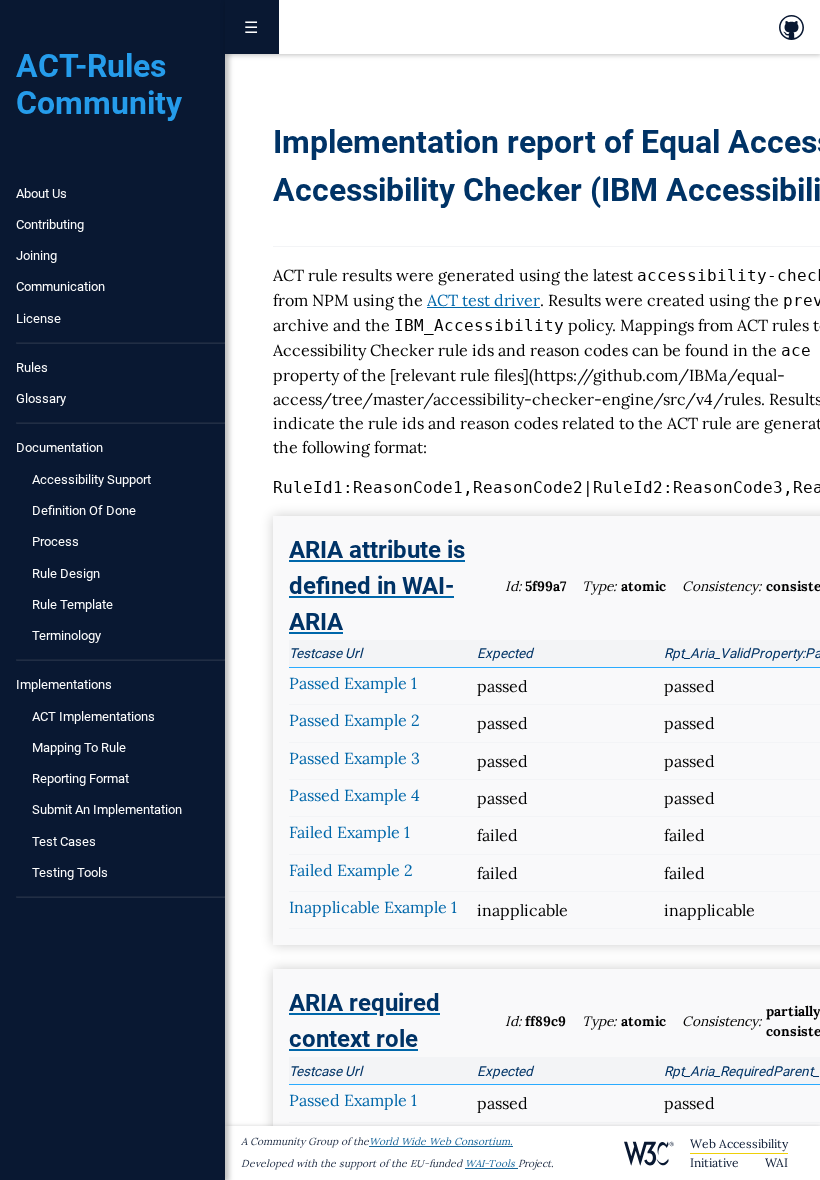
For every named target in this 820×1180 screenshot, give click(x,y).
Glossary (41, 398)
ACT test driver (483, 300)
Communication (60, 286)
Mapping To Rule (79, 747)
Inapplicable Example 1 (373, 907)
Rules (32, 367)
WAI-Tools (490, 1163)
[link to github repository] (791, 27)
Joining (36, 255)
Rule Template (72, 604)
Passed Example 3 (354, 758)
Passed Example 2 (354, 720)
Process (55, 541)
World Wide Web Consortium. (441, 1141)
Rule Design (66, 573)
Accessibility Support (91, 479)
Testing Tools (70, 872)
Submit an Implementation (107, 809)
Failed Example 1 (349, 832)
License (38, 318)
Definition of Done (84, 510)
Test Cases (64, 841)
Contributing (50, 224)
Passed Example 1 (353, 683)
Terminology (66, 635)
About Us (41, 193)
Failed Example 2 (351, 870)
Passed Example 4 (354, 795)
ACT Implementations (93, 716)
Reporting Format (80, 778)
